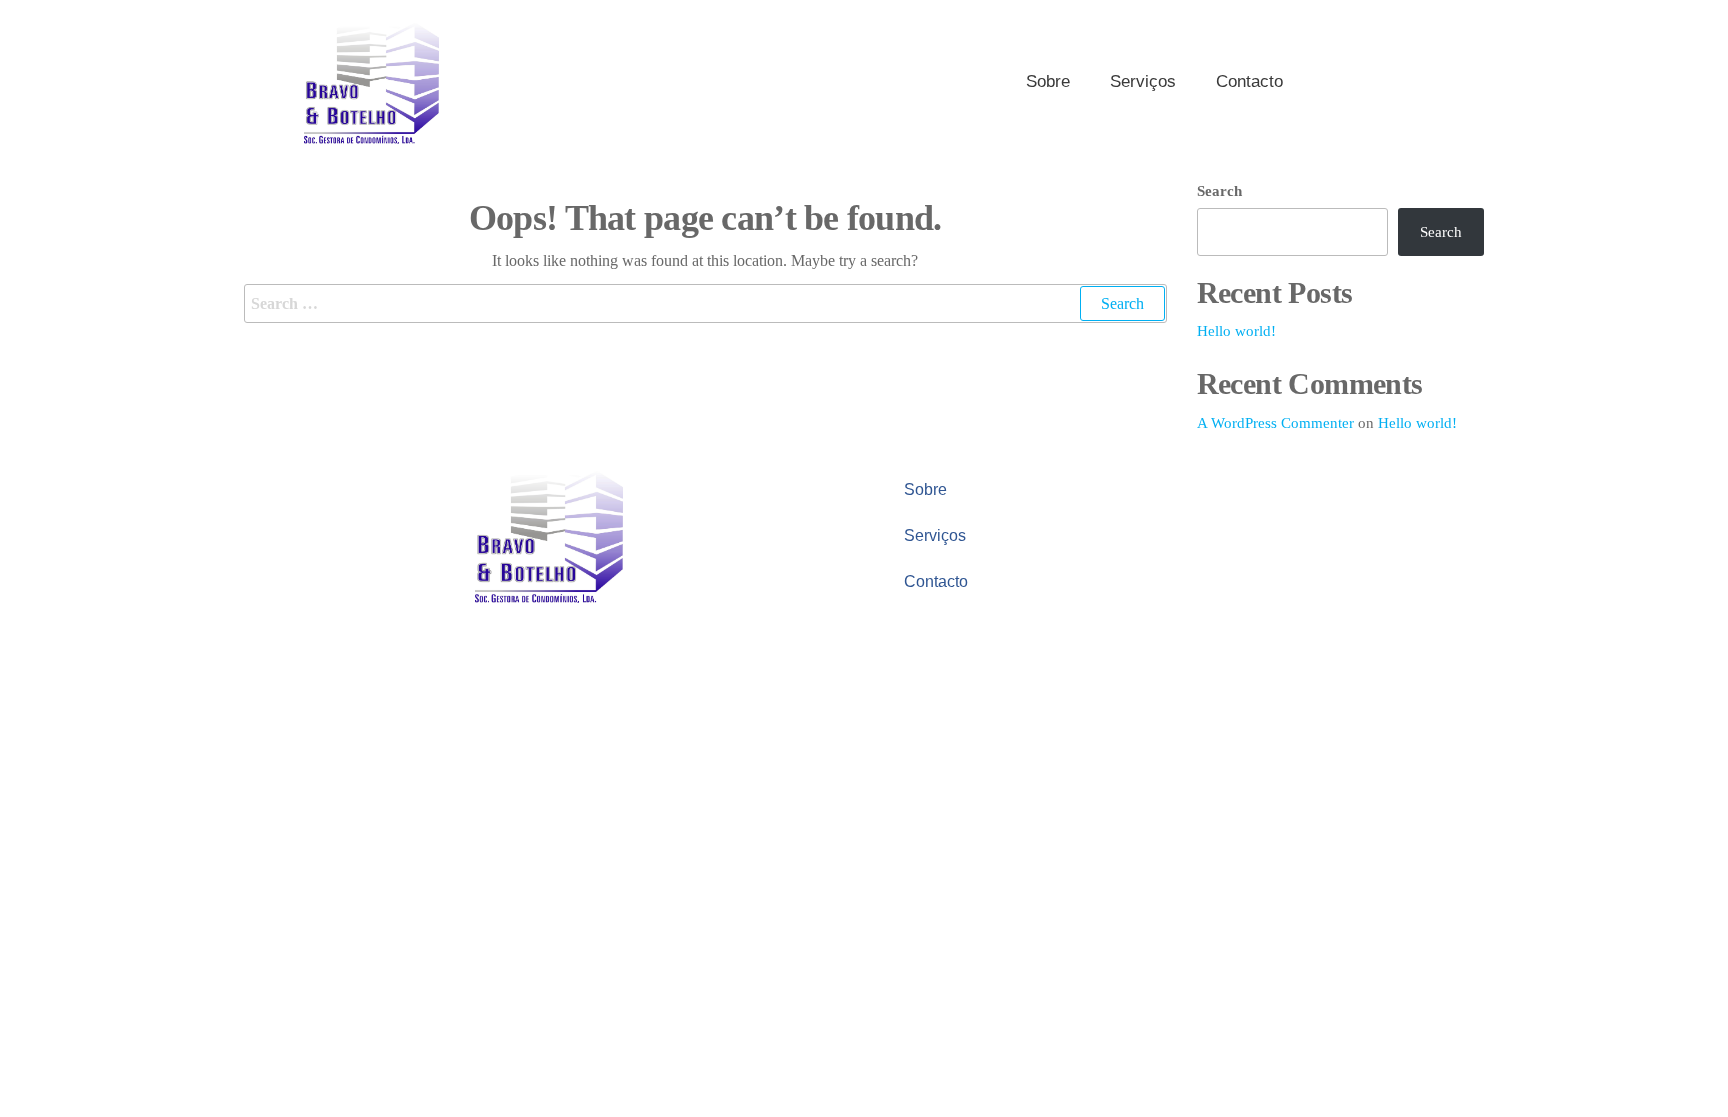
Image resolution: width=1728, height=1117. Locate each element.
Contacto (1249, 81)
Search (1219, 191)
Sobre (1048, 81)
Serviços (1143, 81)
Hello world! (1236, 331)
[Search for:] (705, 304)
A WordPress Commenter (1275, 423)
